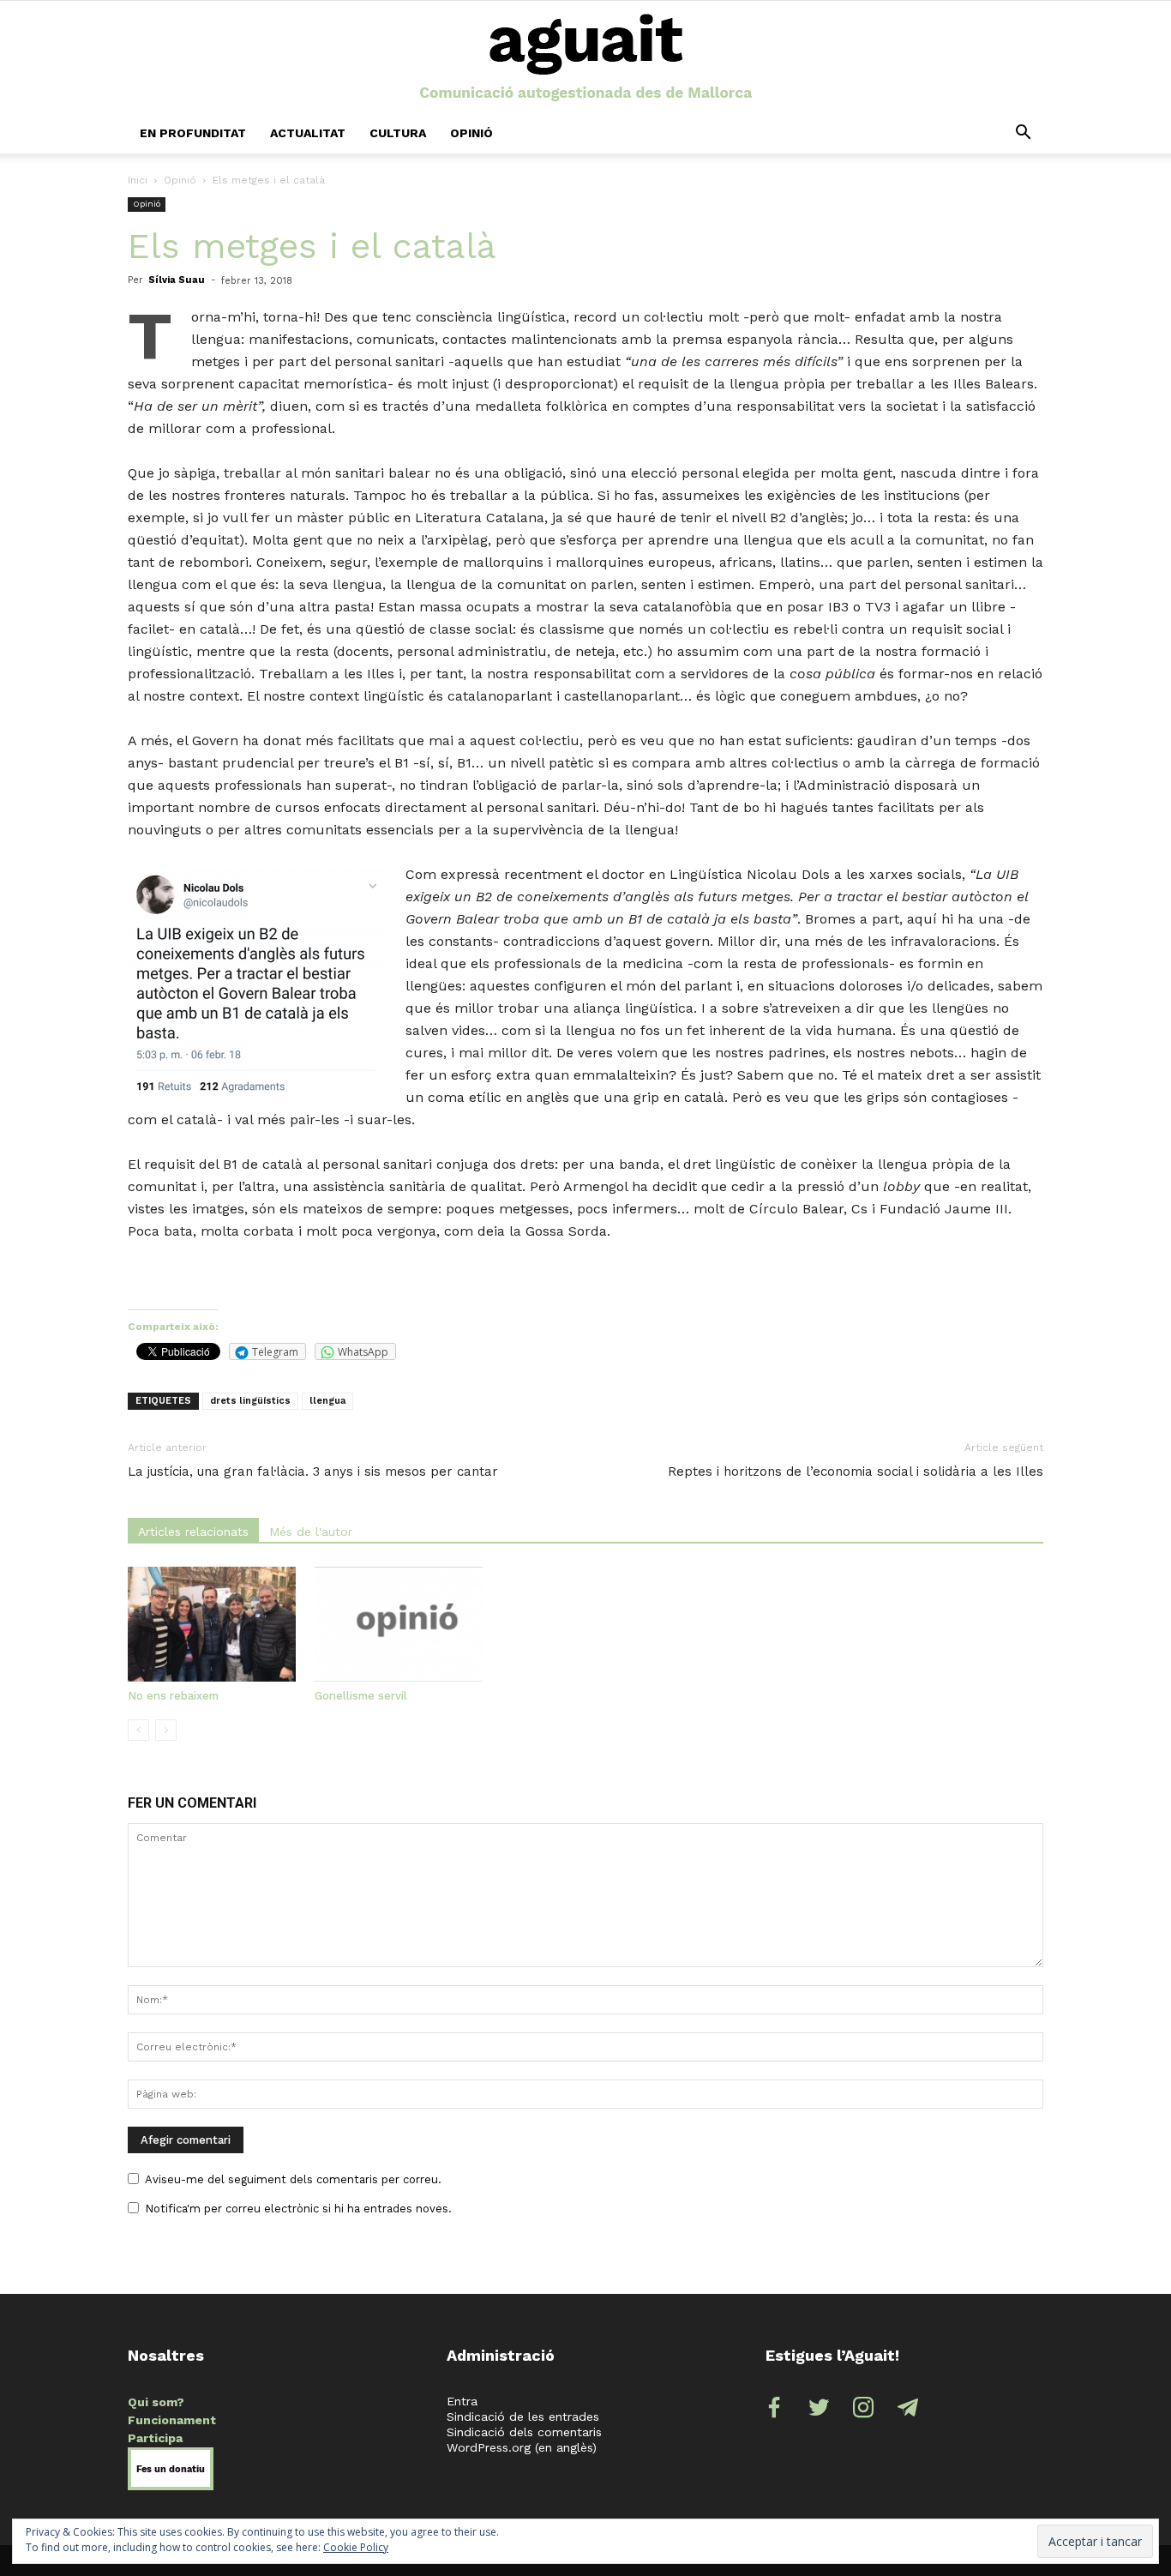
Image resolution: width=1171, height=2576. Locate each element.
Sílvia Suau (177, 280)
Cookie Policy (356, 2547)
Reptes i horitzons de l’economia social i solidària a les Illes (856, 1472)
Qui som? (156, 2402)
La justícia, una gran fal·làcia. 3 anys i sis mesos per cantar (313, 1472)
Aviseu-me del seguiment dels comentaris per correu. (293, 2179)
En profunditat (193, 133)
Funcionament (172, 2420)
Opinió (471, 133)
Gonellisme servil (361, 1696)
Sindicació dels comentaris (524, 2432)
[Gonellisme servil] (399, 1625)
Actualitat (308, 133)
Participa (155, 2438)
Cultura (398, 133)
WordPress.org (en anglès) (522, 2447)
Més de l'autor (311, 1532)
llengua (327, 1401)
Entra (462, 2401)
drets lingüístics (250, 1401)
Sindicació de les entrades (523, 2417)
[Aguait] (586, 58)
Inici (138, 180)
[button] (1023, 133)
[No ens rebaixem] (212, 1625)
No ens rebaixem (173, 1696)
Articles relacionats (193, 1532)
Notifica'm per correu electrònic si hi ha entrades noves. (298, 2209)
